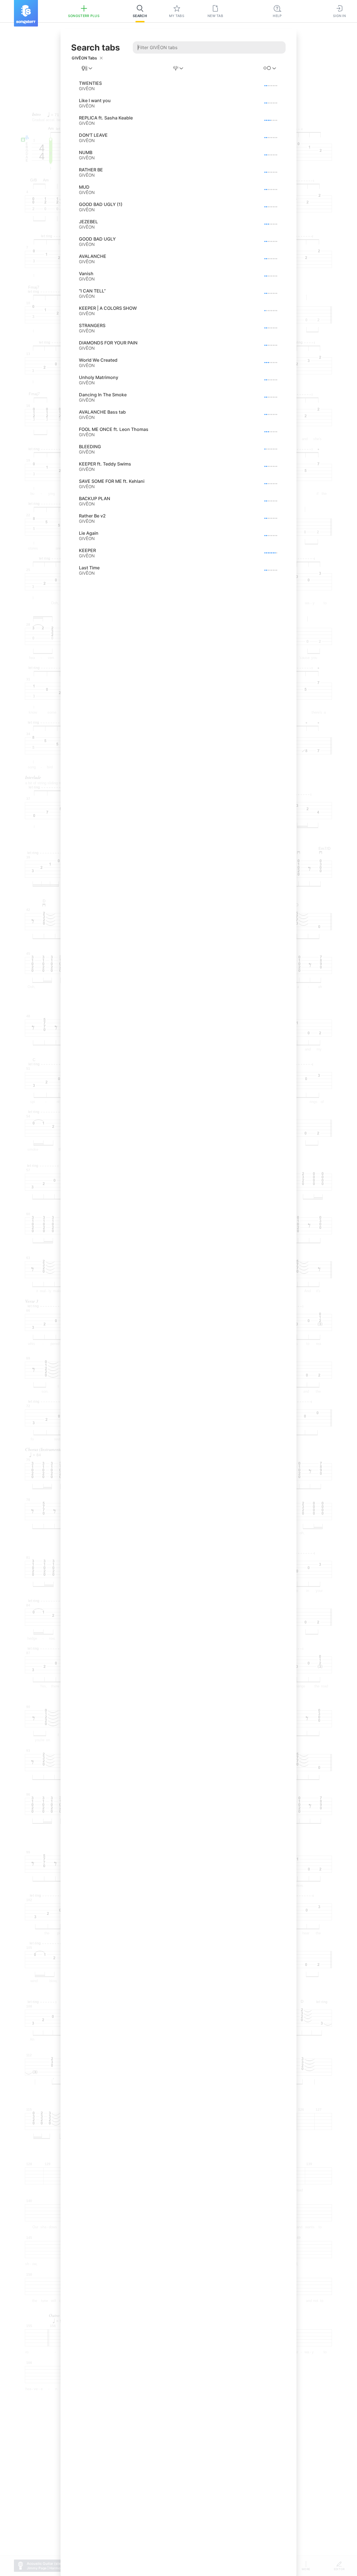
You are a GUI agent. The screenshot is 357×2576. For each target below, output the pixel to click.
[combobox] (87, 68)
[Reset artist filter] (101, 58)
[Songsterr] (26, 13)
